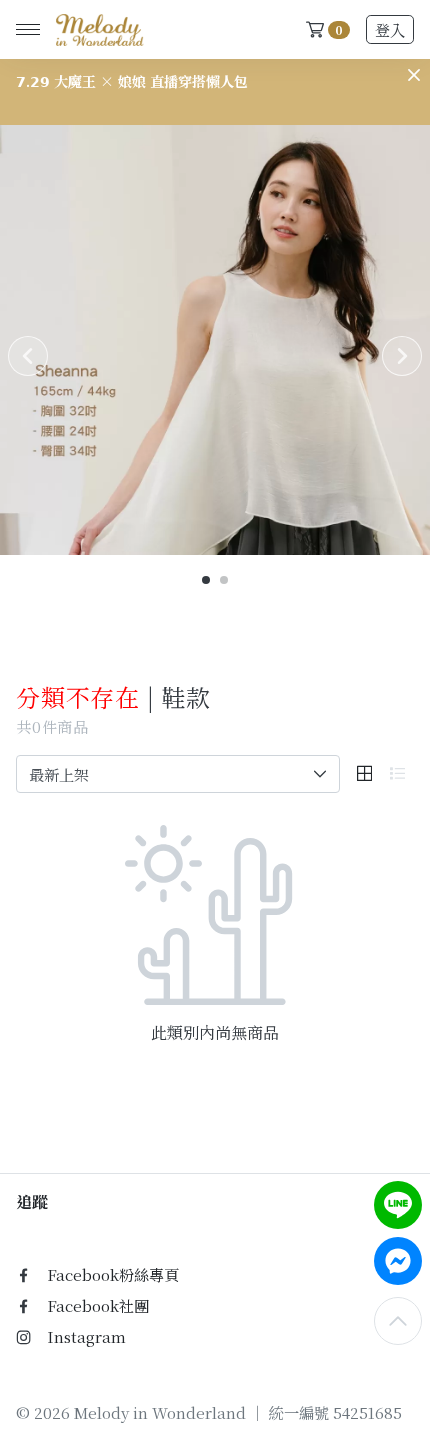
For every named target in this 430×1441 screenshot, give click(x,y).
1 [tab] (207, 581)
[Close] (414, 75)
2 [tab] (225, 581)
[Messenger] (398, 1261)
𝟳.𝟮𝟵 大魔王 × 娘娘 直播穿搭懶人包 (132, 81)
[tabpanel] (215, 340)
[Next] (402, 356)
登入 (390, 29)
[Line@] (398, 1205)
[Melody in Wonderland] (96, 30)
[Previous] (28, 356)
